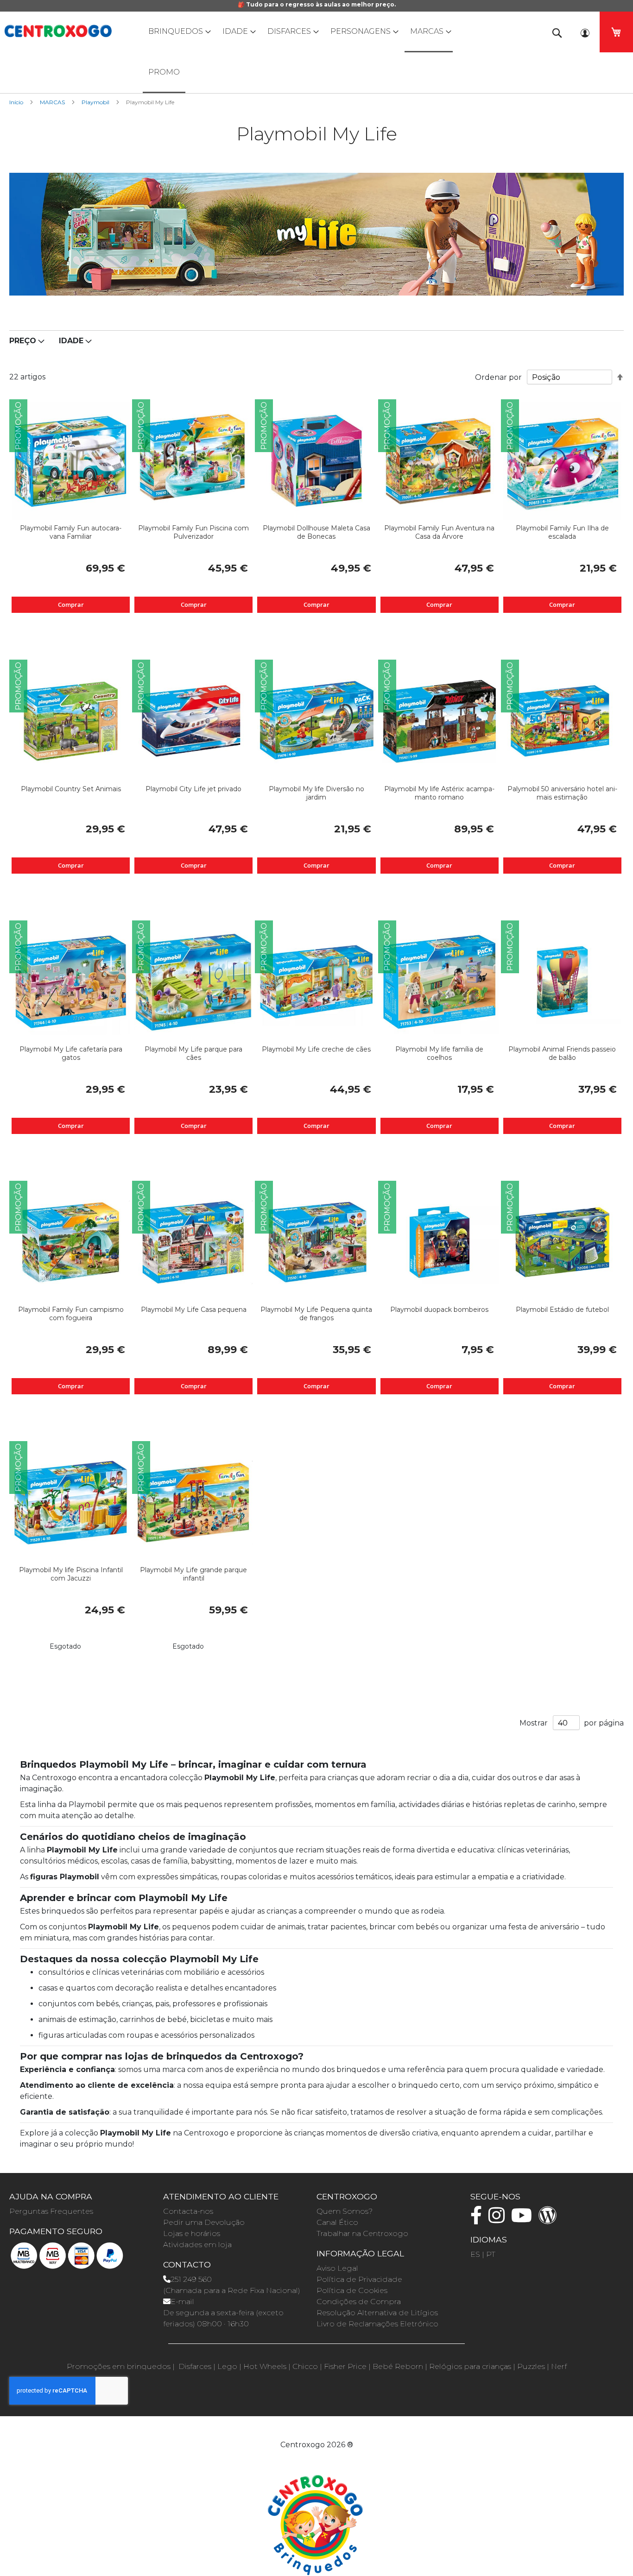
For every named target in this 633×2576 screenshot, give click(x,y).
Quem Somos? (345, 2211)
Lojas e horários (192, 2233)
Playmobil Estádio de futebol (562, 1310)
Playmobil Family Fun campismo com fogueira (71, 1314)
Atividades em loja (197, 2245)
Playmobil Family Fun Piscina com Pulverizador (193, 532)
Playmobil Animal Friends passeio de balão (562, 1053)
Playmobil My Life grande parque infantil (193, 1574)
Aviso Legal (337, 2268)
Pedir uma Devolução (204, 2222)
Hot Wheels (265, 2366)
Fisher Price (345, 2366)
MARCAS (53, 102)
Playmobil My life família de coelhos (439, 1053)
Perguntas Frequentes (51, 2211)
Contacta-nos (188, 2211)
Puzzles (531, 2366)
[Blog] (550, 2220)
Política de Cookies (352, 2290)
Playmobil (96, 102)
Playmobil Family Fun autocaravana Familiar (71, 532)
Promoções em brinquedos (119, 2366)
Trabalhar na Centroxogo (362, 2233)
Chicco (305, 2366)
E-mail (182, 2302)
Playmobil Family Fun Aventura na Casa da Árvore (439, 532)
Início (17, 102)
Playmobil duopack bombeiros (439, 1310)
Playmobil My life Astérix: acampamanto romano (439, 793)
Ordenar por (498, 377)
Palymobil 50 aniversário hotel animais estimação (562, 793)
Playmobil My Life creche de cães (316, 1049)
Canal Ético (337, 2222)
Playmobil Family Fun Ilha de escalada (562, 532)
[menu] (316, 52)
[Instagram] (499, 2220)
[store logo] (58, 31)
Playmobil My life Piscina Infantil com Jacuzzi (71, 1574)
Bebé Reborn (398, 2366)
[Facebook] (478, 2220)
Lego (227, 2366)
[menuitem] (177, 31)
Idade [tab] (71, 341)
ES (475, 2254)
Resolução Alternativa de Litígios (377, 2313)
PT (491, 2254)
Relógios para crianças (470, 2366)
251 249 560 (191, 2279)
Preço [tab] (23, 341)
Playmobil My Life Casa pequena (194, 1310)
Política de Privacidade (359, 2279)
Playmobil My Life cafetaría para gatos (71, 1053)
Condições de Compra (359, 2302)
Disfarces (195, 2366)
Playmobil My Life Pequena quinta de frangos (316, 1314)
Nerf (559, 2366)
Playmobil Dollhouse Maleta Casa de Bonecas (316, 532)
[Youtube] (524, 2220)
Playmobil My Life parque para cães (193, 1053)
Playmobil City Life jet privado (193, 789)
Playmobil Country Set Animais (71, 789)
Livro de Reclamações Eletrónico (377, 2324)
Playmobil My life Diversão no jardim (316, 793)
